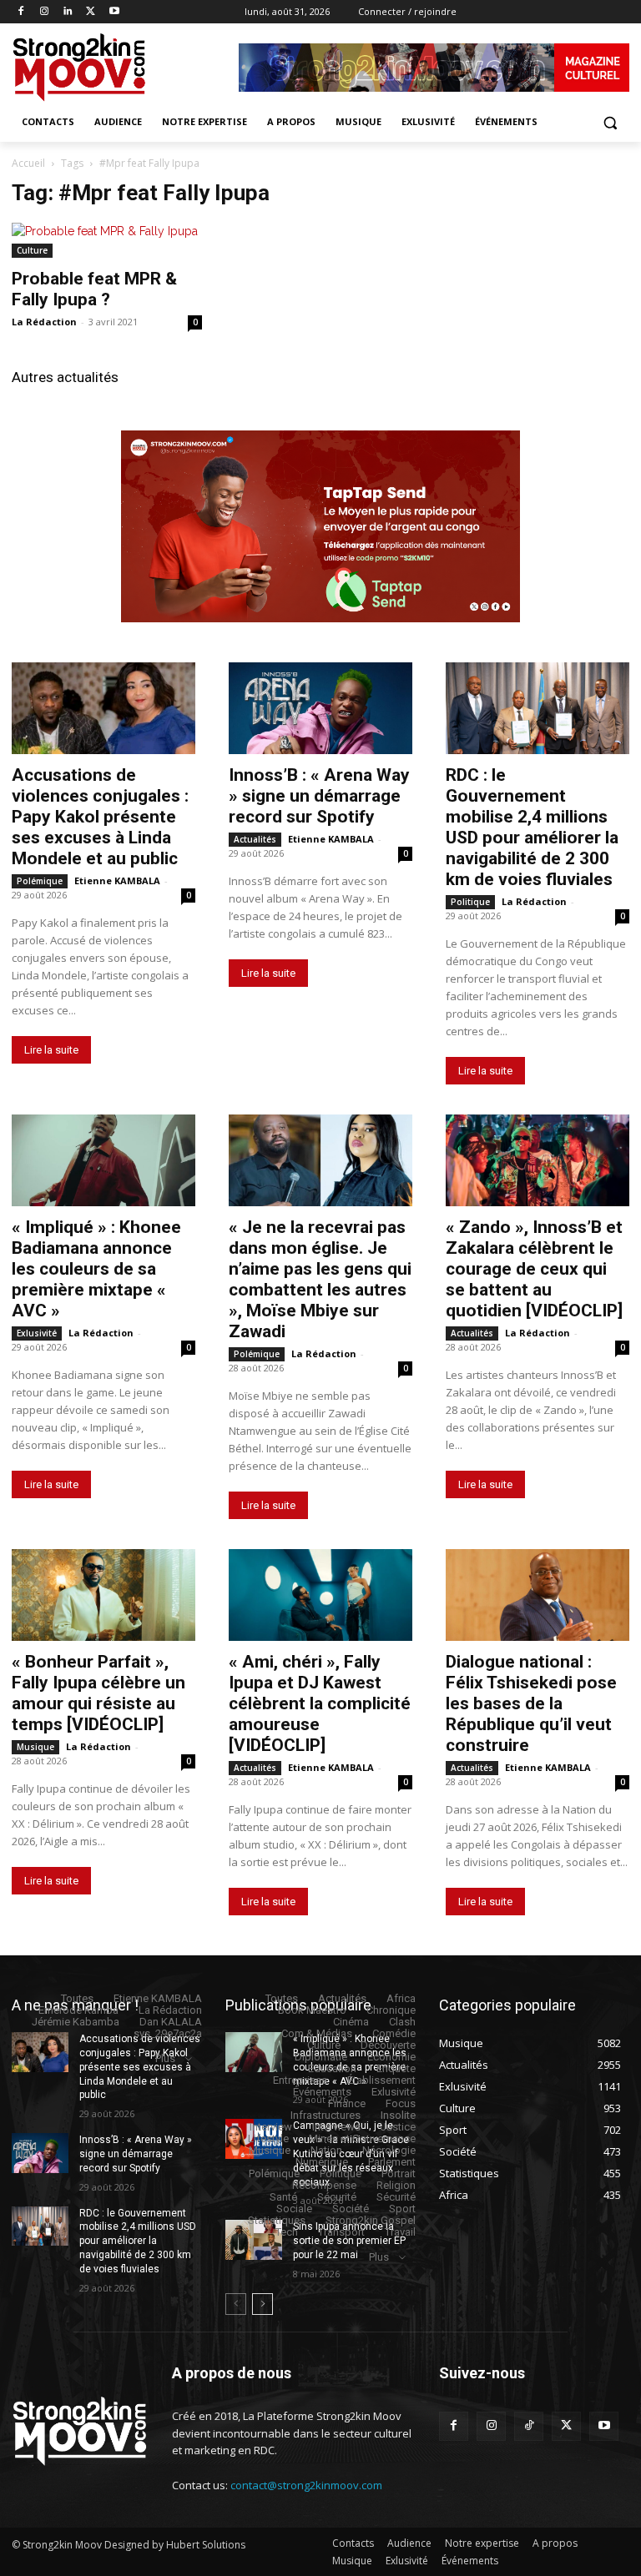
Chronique (391, 2010)
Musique (35, 1747)
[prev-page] (236, 2304)
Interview (271, 2127)
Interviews (336, 2127)
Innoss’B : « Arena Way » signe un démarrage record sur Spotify (319, 796)
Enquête (396, 2068)
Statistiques (277, 2220)
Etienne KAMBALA (117, 880)
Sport (402, 2209)
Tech (287, 2232)
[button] (610, 122)
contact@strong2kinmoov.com (306, 2485)
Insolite (398, 2115)
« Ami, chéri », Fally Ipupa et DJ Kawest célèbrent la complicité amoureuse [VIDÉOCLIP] (320, 1703)
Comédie (394, 2033)
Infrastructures (326, 2115)
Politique (470, 902)
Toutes (77, 1998)
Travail (400, 2232)
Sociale (294, 2209)
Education (332, 2068)
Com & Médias (317, 2033)
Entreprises (300, 2080)
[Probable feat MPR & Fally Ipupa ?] (107, 240)
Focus (401, 2103)
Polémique (40, 881)
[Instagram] (45, 12)
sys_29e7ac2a (168, 2033)
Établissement (381, 2080)
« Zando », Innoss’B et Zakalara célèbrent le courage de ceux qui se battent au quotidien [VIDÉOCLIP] (534, 1269)
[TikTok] (529, 2426)
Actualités (255, 839)
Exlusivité (37, 1333)
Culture (32, 250)
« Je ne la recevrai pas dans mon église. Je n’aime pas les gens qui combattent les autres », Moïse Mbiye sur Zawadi (320, 1279)
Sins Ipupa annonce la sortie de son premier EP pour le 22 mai (349, 2241)
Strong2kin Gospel (371, 2220)
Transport (341, 2232)
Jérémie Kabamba (76, 2022)
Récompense (324, 2185)
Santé (283, 2197)
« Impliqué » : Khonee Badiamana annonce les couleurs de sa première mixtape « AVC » (96, 1269)
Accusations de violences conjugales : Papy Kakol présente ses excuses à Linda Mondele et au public (100, 817)
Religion (396, 2185)
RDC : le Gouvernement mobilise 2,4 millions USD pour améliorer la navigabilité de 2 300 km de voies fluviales (532, 827)
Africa (401, 1998)
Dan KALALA (171, 2022)
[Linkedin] (68, 12)
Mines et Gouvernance (362, 2138)
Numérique (322, 2162)
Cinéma (351, 2022)
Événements (322, 2092)
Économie (391, 2057)
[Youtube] (114, 12)
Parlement (392, 2162)
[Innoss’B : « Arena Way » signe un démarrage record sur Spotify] (320, 708)
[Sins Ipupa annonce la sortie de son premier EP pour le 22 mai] (254, 2240)
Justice (398, 2127)
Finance (347, 2103)
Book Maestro (312, 2010)
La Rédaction (44, 322)
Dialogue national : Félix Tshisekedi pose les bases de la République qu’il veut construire (531, 1703)
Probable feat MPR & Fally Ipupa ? (94, 289)
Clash (402, 2022)
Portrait (399, 2173)
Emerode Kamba (78, 2010)
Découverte (388, 2045)
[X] (91, 12)
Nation (326, 2150)
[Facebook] (21, 12)
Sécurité (337, 2197)
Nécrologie (389, 2150)
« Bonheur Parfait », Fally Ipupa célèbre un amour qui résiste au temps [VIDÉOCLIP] (98, 1693)
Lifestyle (268, 2138)
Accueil (28, 163)
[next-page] (262, 2304)
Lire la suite (51, 1050)
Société (351, 2209)
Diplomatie (321, 2057)
